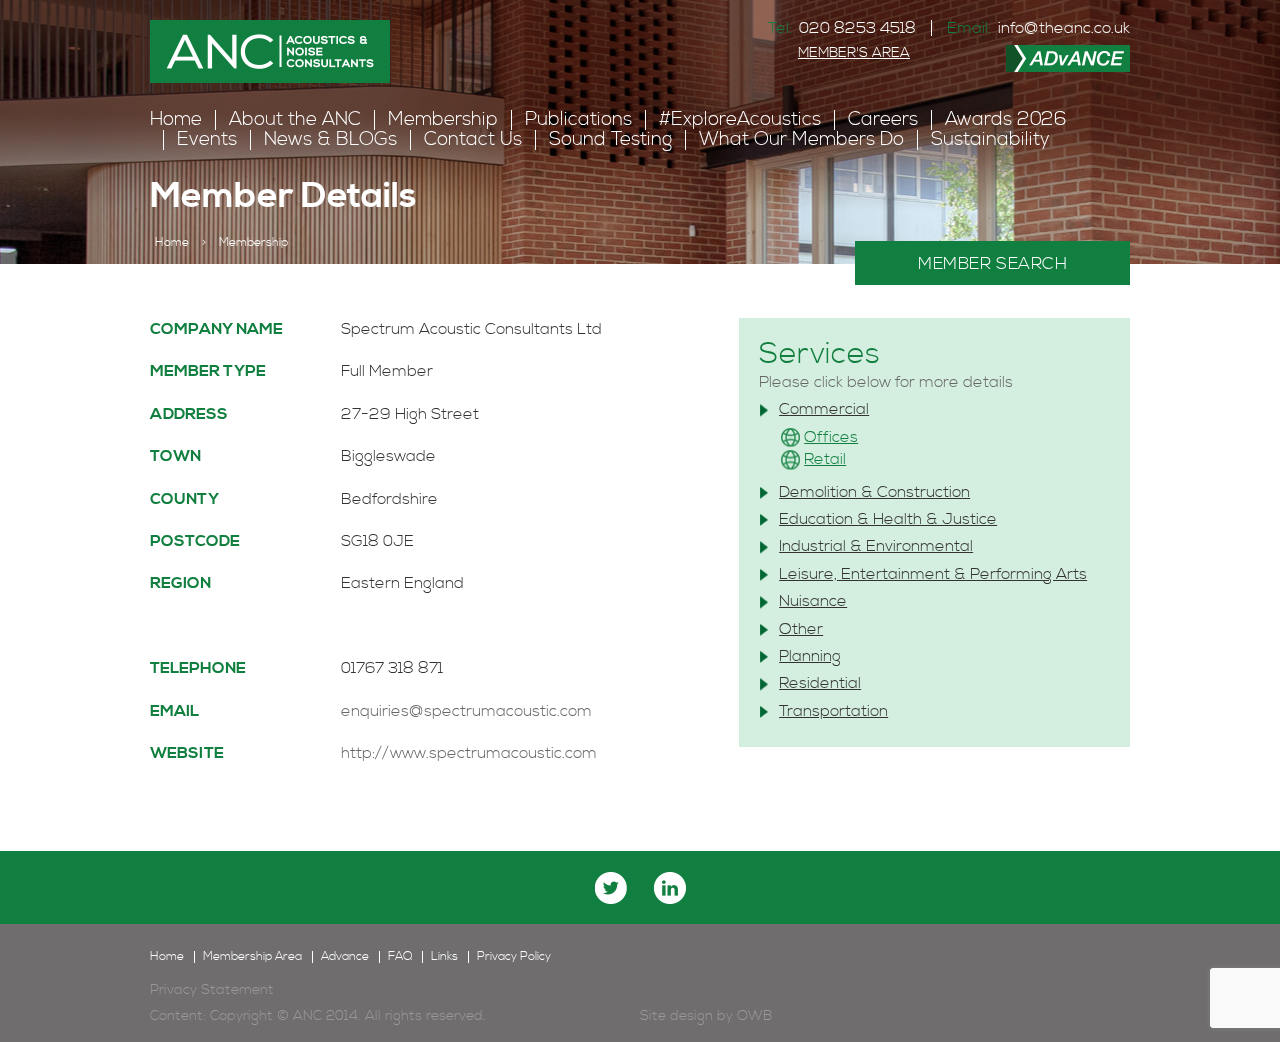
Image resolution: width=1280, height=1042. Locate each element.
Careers (883, 119)
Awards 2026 (1006, 119)
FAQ (400, 957)
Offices (831, 437)
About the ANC (295, 119)
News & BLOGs (330, 139)
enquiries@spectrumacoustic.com (466, 711)
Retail (825, 459)
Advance (345, 957)
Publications (578, 119)
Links (444, 957)
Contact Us (473, 139)
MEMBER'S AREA (854, 53)
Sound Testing (610, 139)
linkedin (670, 888)
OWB (754, 1016)
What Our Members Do (801, 139)
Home (176, 119)
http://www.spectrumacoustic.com (469, 753)
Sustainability (990, 139)
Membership (443, 119)
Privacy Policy (514, 957)
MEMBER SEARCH (992, 264)
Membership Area (252, 957)
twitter (611, 888)
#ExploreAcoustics (740, 119)
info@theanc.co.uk (1064, 28)
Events (207, 139)
